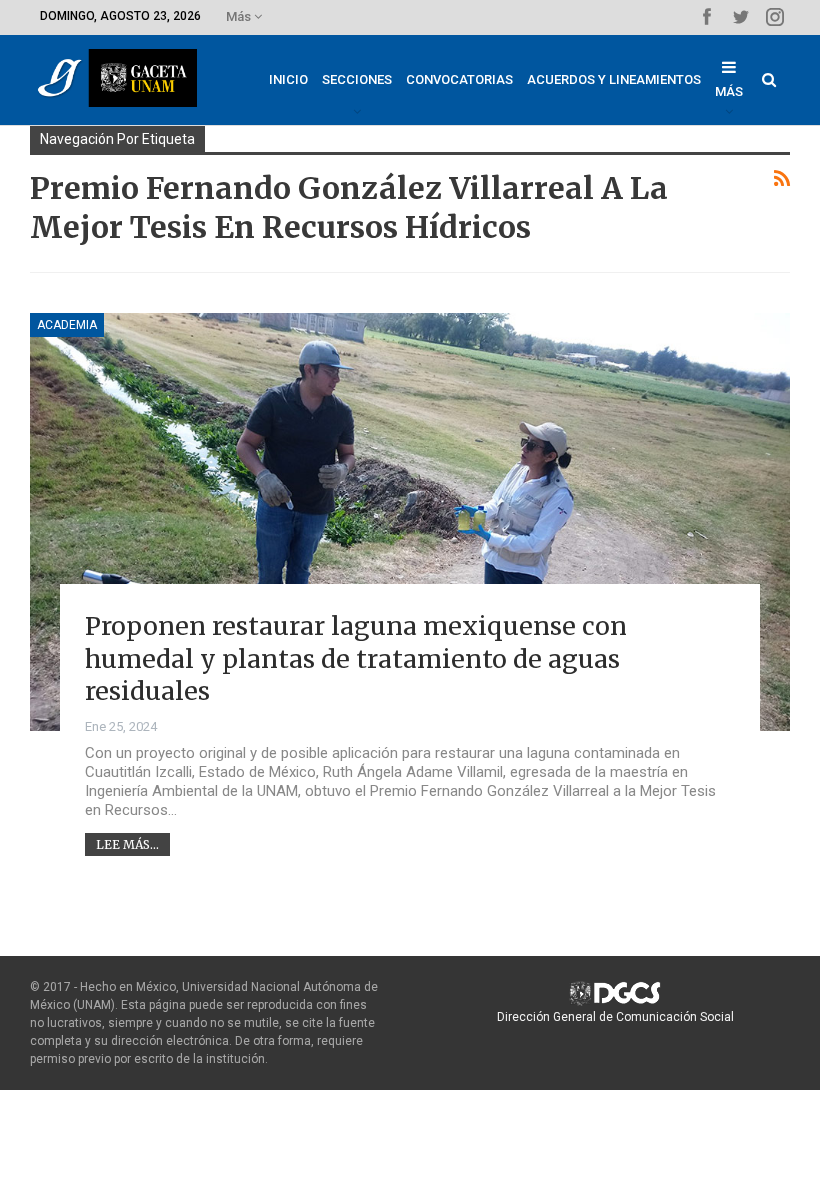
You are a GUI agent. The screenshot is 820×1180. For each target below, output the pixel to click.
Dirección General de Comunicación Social (615, 1017)
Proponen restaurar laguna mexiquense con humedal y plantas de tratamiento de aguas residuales (356, 658)
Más (240, 16)
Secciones (357, 79)
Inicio (288, 79)
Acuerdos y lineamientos (614, 79)
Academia (67, 325)
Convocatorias (459, 79)
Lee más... (127, 844)
